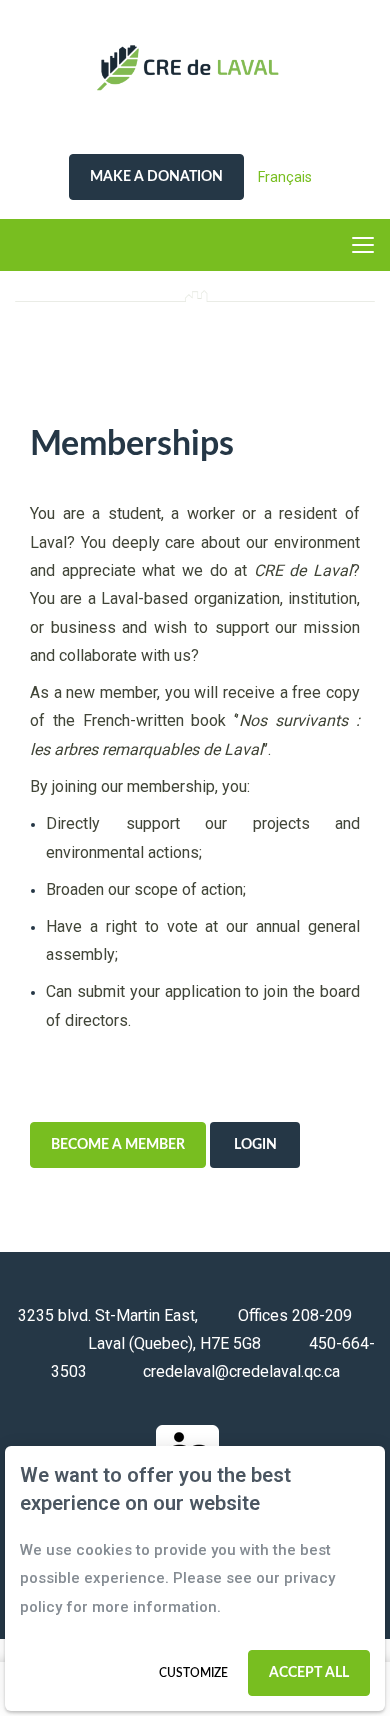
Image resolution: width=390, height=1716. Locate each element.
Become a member (118, 1145)
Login (255, 1145)
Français (285, 177)
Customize (193, 1673)
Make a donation (156, 177)
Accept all (309, 1673)
